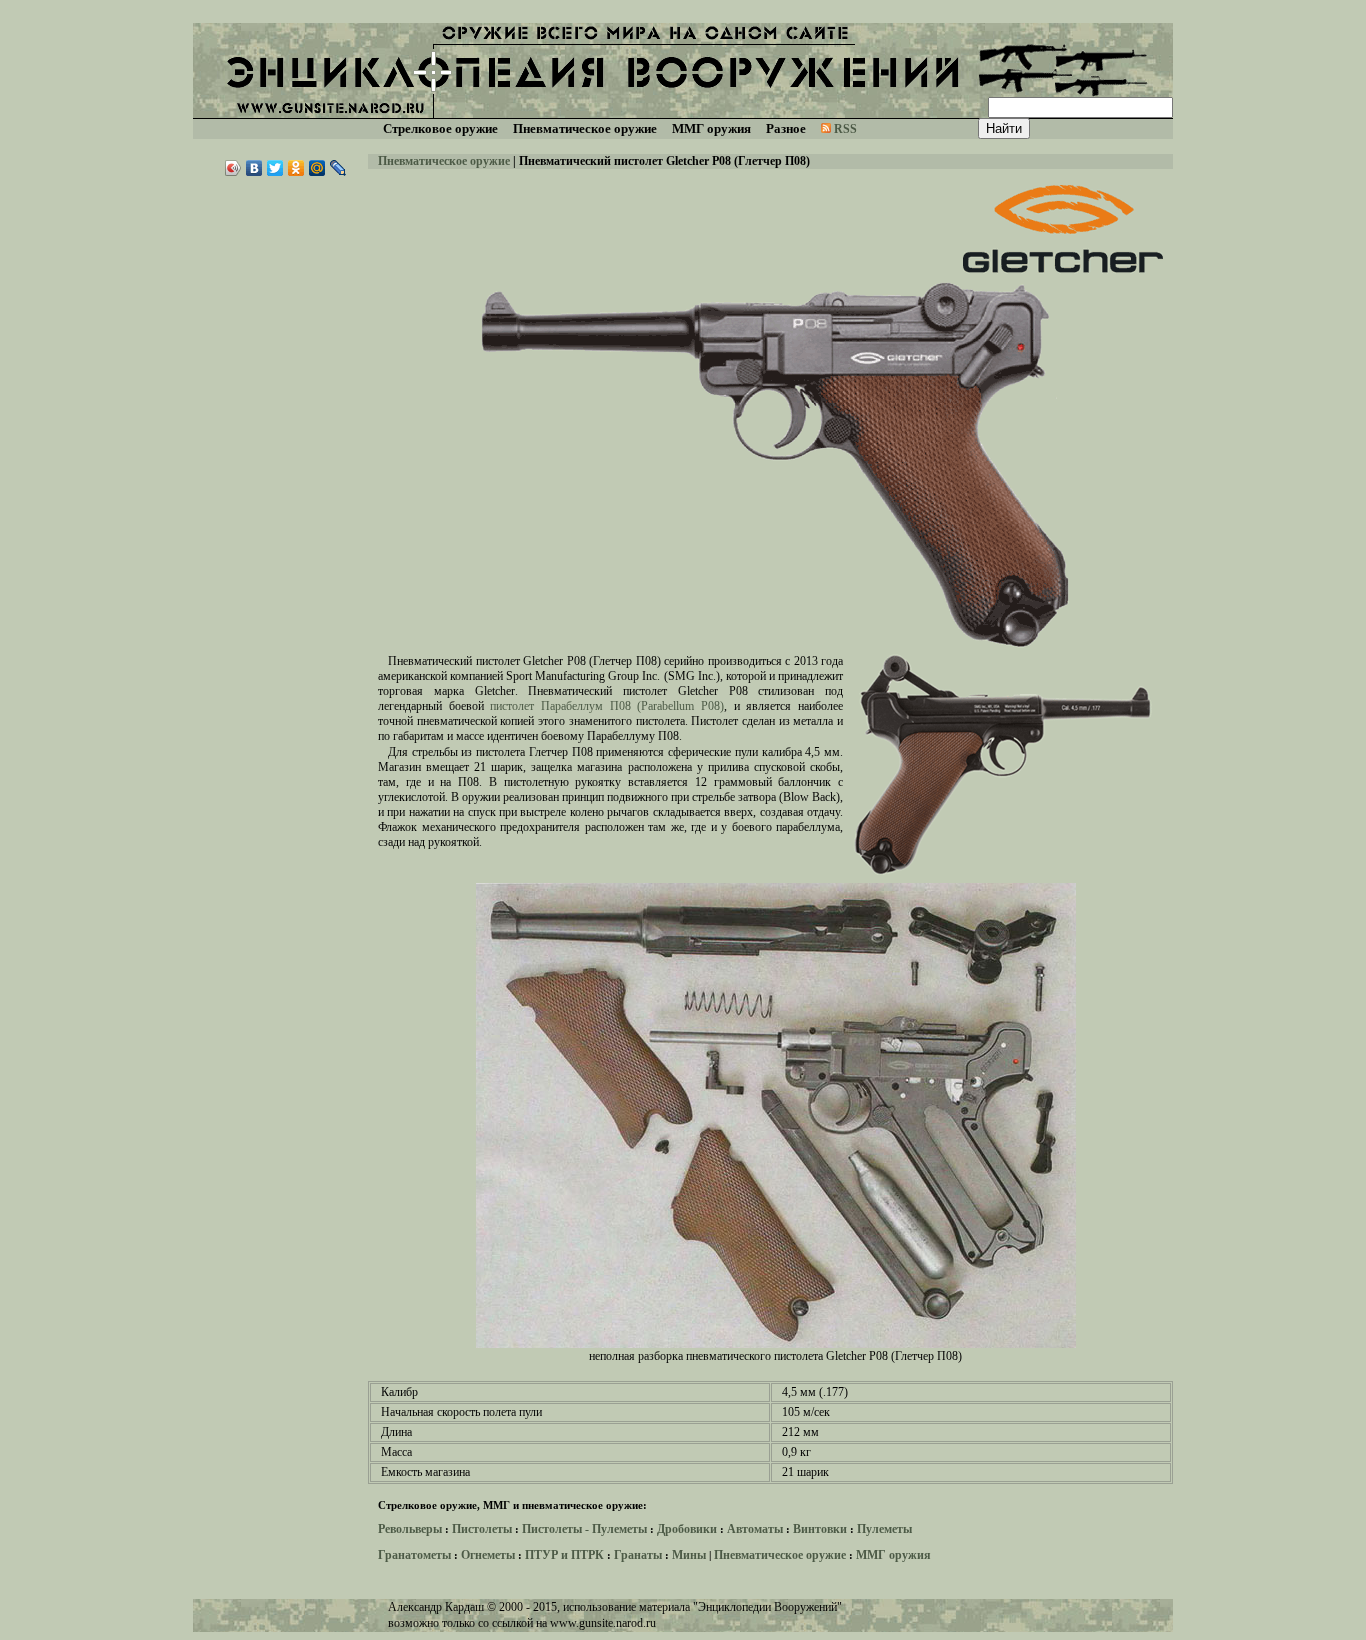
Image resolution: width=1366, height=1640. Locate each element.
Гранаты (638, 1555)
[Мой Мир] (317, 168)
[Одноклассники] (296, 168)
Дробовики (687, 1529)
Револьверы (410, 1529)
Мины (689, 1555)
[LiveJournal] (338, 168)
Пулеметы (884, 1529)
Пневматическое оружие (444, 161)
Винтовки (820, 1529)
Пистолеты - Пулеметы (584, 1529)
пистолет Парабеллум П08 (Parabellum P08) (607, 706)
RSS (845, 129)
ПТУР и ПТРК (564, 1555)
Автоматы (755, 1529)
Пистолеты (482, 1529)
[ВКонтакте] (254, 168)
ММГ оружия (893, 1555)
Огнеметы (488, 1555)
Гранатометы (414, 1555)
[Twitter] (275, 168)
